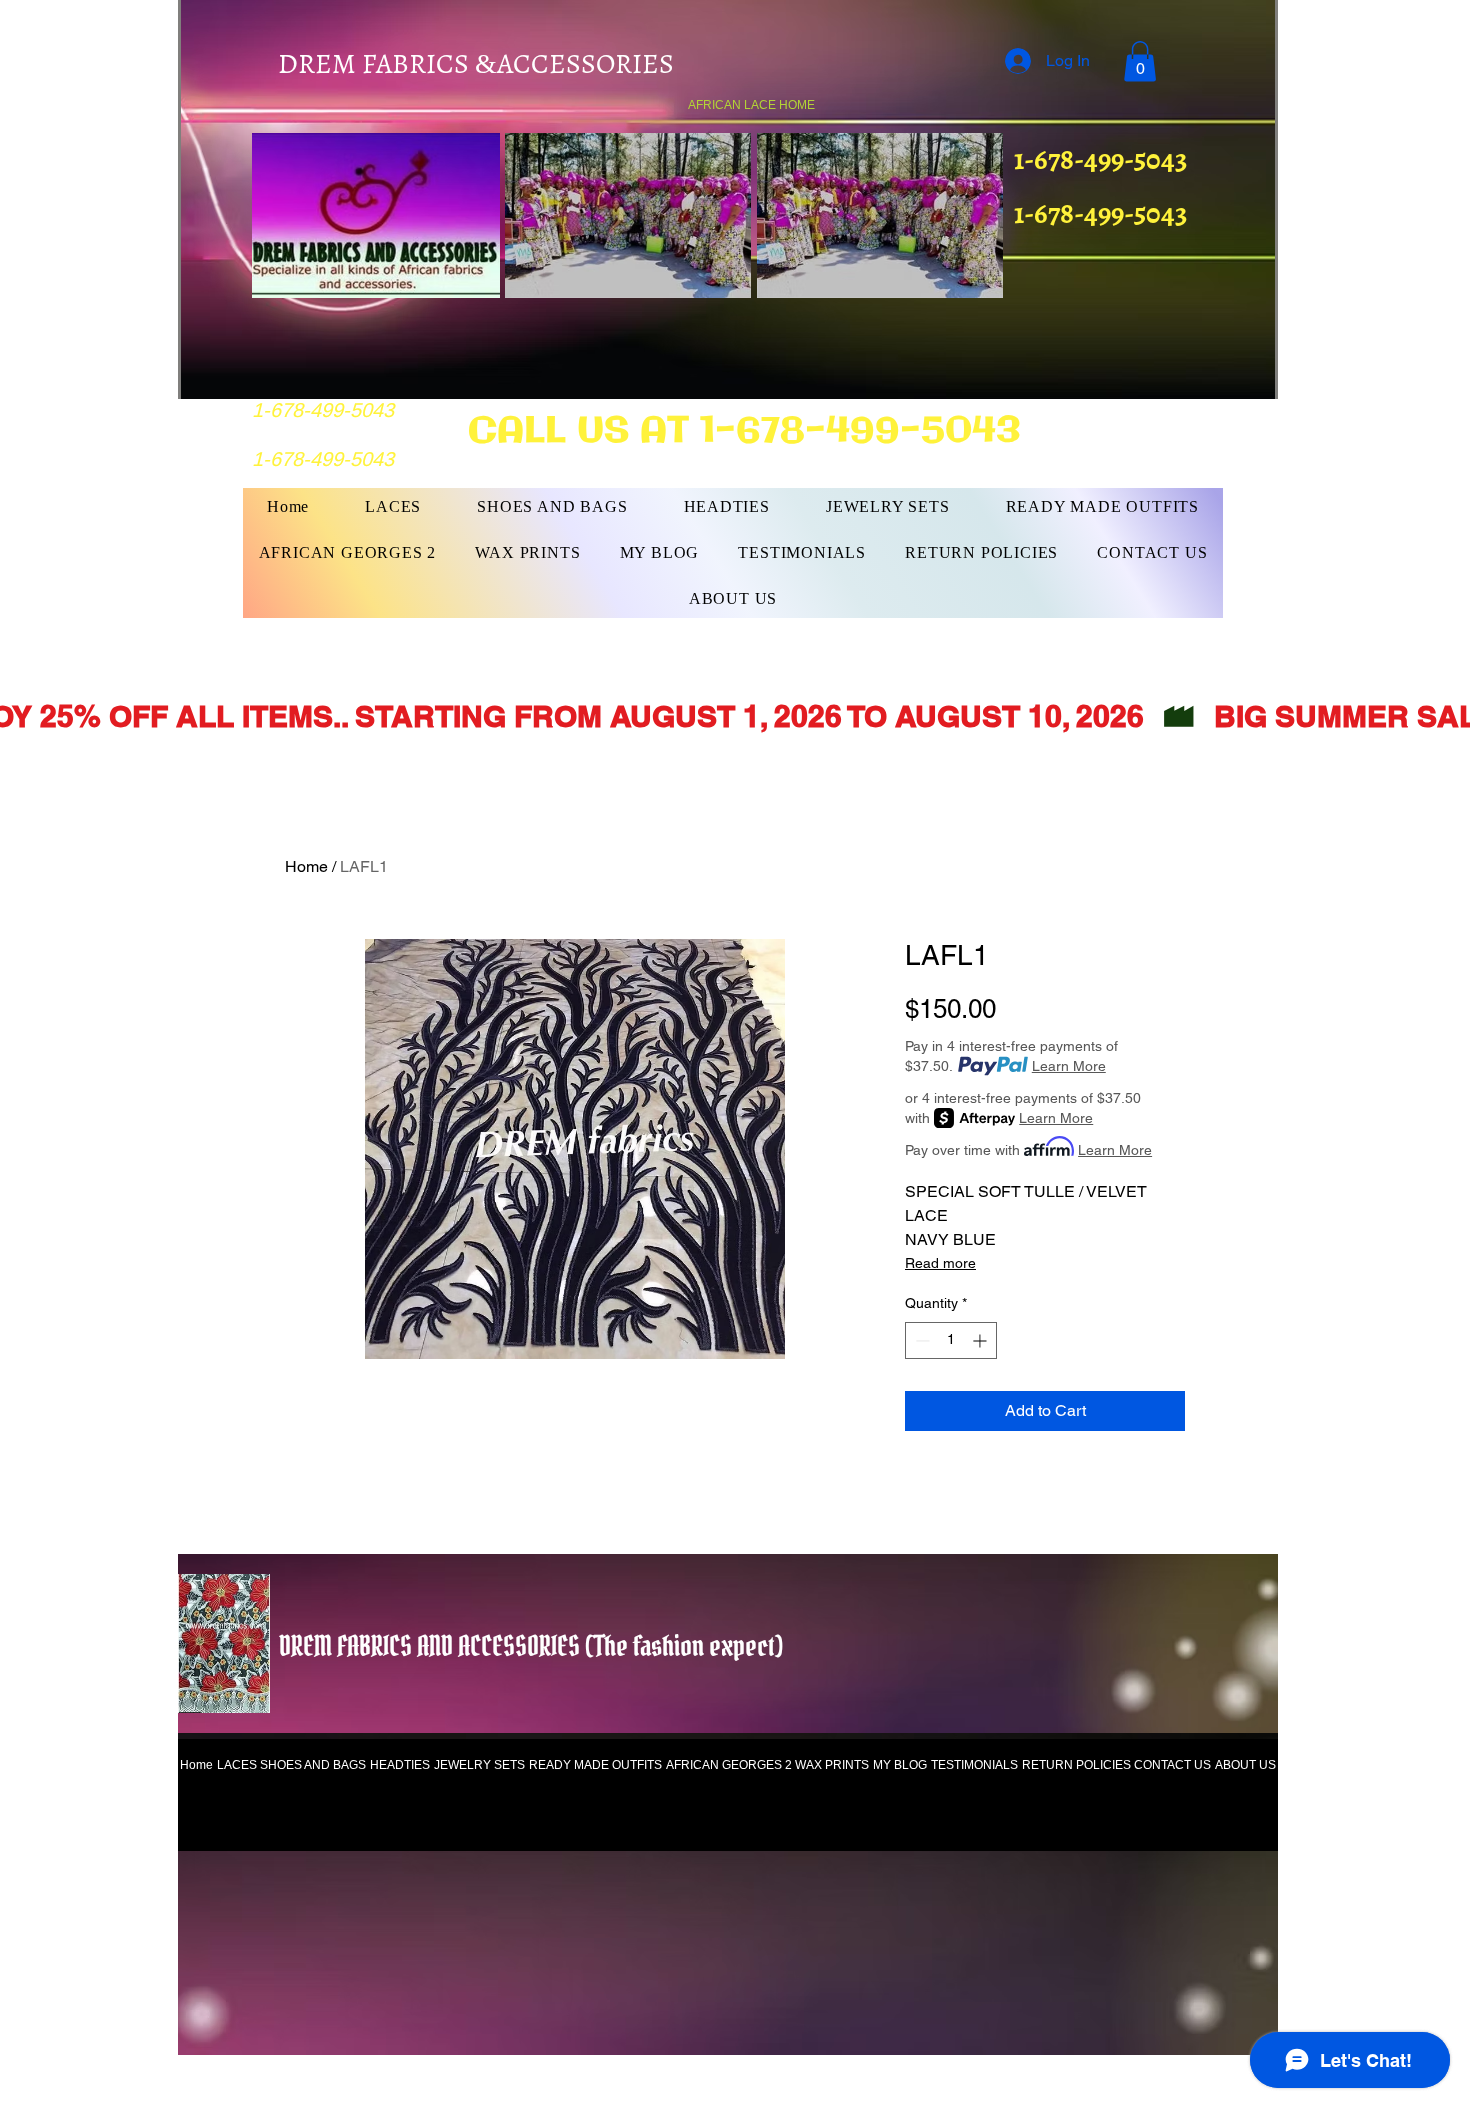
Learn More (1069, 1066)
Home (306, 866)
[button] (1140, 61)
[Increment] (981, 1340)
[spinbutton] (951, 1340)
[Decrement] (920, 1340)
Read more (940, 1263)
